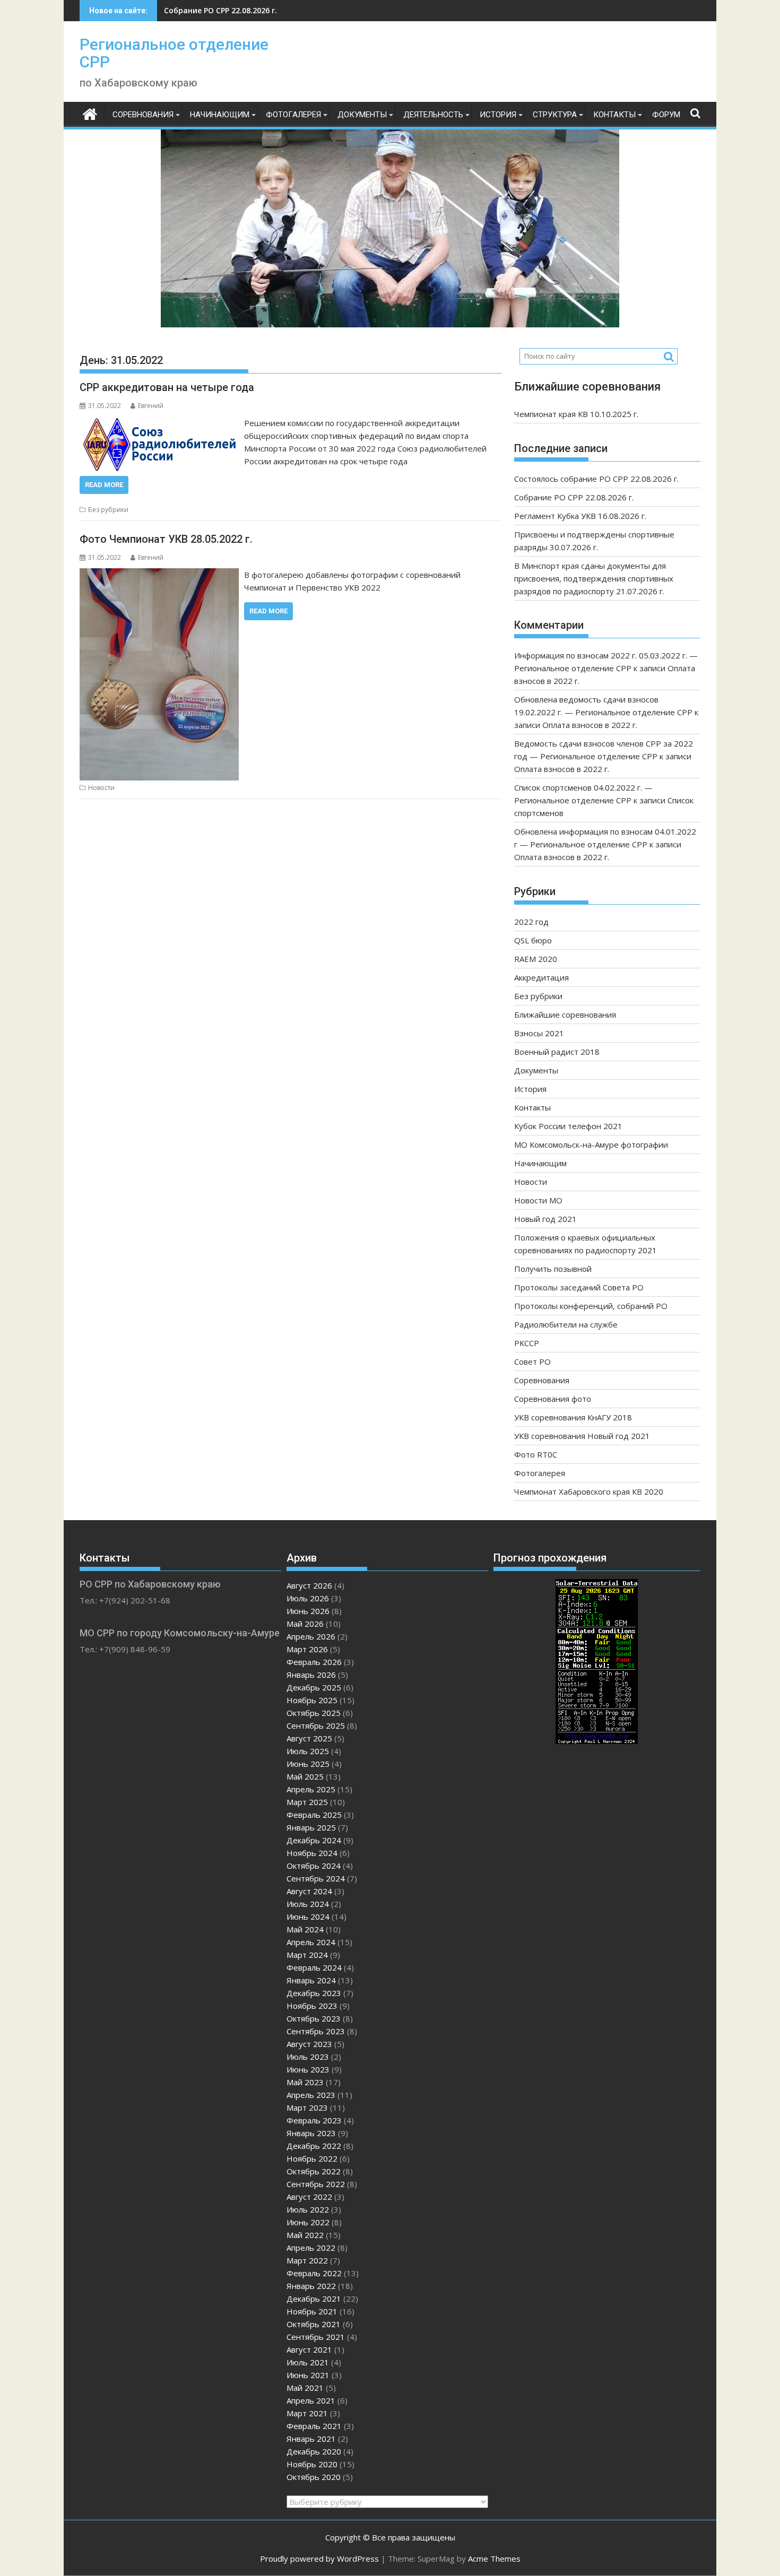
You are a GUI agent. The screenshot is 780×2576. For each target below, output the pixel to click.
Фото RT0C (536, 1454)
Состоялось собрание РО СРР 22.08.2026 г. (596, 479)
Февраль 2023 (314, 2120)
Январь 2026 (311, 1675)
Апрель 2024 (311, 1942)
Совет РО (532, 1361)
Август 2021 (309, 2349)
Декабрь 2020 (314, 2451)
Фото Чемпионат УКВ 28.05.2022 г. (166, 539)
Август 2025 (309, 1738)
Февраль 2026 (314, 1662)
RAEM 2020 (536, 959)
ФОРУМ (666, 115)
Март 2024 (307, 1955)
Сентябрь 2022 (316, 2184)
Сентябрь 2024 (316, 1878)
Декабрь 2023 (314, 1993)
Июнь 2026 (308, 1611)
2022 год (531, 922)
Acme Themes (494, 2558)
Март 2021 (307, 2413)
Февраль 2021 (314, 2426)
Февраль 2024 (314, 1967)
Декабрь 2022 (314, 2146)
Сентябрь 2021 (316, 2337)
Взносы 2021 (539, 1033)
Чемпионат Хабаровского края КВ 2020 (589, 1491)
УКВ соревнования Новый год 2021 (582, 1436)
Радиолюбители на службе (566, 1324)
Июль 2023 (308, 2057)
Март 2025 (307, 1802)
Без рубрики (108, 510)
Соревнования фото (553, 1399)
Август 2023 (309, 2044)
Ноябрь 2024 (312, 1853)
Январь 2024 (311, 1980)
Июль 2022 (308, 2209)
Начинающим (220, 115)
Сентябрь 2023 (316, 2031)
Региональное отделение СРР (174, 53)
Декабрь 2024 (314, 1840)
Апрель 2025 (311, 1789)
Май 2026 (305, 1624)
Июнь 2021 (308, 2375)
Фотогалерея (293, 115)
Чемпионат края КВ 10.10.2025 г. (576, 414)
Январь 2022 (311, 2286)
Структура (555, 115)
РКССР (527, 1343)
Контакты (614, 115)
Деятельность (433, 115)
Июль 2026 (308, 1598)
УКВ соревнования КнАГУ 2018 (573, 1417)
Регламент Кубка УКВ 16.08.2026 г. (229, 10)
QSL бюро (533, 940)
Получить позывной (553, 1269)
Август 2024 (309, 1891)
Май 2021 (305, 2388)
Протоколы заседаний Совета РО (579, 1287)
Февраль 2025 (314, 1815)
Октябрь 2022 (314, 2171)
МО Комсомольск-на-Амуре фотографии (591, 1144)
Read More (104, 485)
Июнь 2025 (308, 1764)
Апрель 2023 (311, 2095)
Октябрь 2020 (314, 2477)
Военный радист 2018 (557, 1052)
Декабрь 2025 (314, 1687)
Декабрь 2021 (314, 2299)
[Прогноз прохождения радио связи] (597, 1741)
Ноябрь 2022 (312, 2158)
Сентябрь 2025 (316, 1725)
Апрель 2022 (311, 2248)
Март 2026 (307, 1649)
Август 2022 (309, 2197)
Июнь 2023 (308, 2069)
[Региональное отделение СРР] (90, 113)
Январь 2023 (311, 2133)
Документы (362, 115)
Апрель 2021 (311, 2400)
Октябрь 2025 (314, 1713)
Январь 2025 (311, 1827)
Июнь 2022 (308, 2222)
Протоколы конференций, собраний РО (591, 1306)
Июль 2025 (308, 1751)
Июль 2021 (308, 2362)
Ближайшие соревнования (565, 1014)
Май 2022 (305, 2235)
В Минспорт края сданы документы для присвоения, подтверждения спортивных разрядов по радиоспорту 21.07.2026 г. (594, 578)
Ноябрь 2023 (312, 2006)
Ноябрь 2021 (312, 2311)
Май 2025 (305, 1776)
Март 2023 (307, 2107)
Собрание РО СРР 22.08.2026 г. (574, 497)
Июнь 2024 (308, 1916)
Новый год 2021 (545, 1219)
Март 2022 (307, 2260)
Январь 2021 (311, 2439)
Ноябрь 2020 (312, 2464)
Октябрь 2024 (314, 1866)
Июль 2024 (308, 1904)
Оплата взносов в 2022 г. (590, 725)
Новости (101, 788)
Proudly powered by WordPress (319, 2558)
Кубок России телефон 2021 (568, 1126)
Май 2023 (305, 2082)
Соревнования (143, 115)
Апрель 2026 (311, 1636)
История (498, 115)
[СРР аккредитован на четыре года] (159, 423)
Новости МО (538, 1200)
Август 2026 (309, 1585)
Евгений (151, 406)
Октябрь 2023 (314, 2018)
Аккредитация (541, 977)
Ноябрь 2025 (312, 1700)
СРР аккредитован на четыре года (167, 387)
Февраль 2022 (314, 2273)
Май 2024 (305, 1929)
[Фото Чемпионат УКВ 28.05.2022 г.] (159, 575)
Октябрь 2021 (314, 2324)
